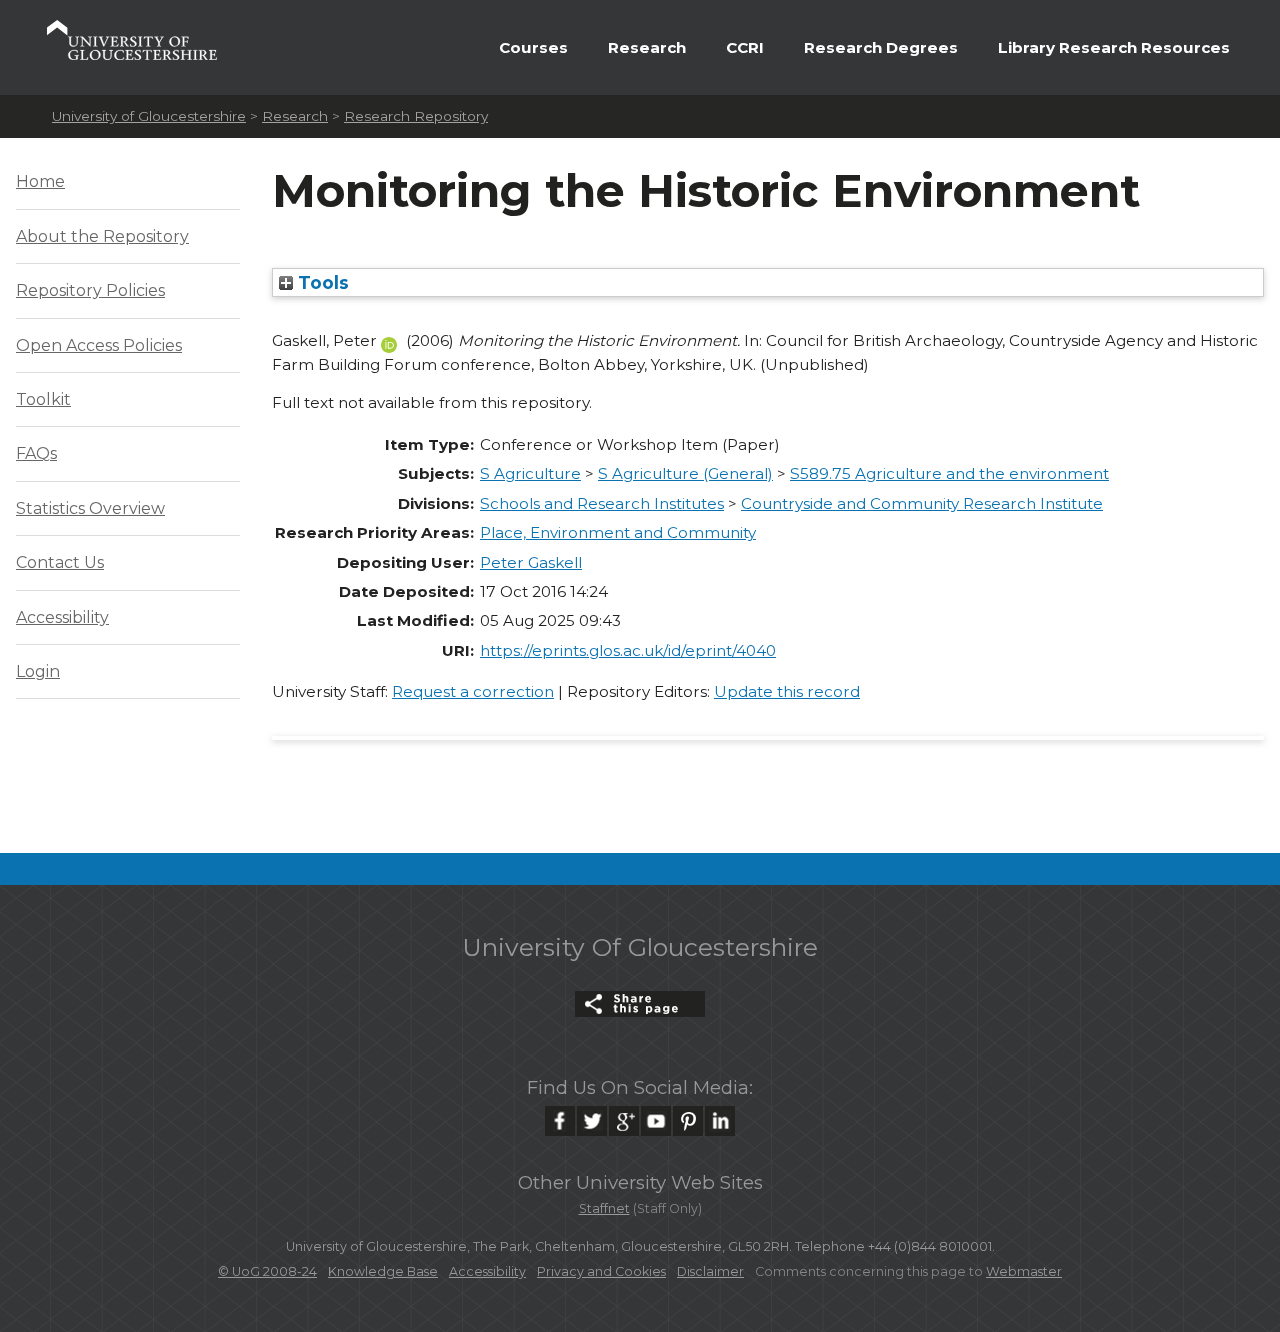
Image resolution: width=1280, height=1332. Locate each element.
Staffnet (604, 1208)
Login (38, 671)
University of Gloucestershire (149, 116)
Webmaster (1024, 1271)
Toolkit (43, 399)
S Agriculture (530, 473)
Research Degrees (881, 47)
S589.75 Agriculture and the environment (949, 473)
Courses (533, 47)
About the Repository (102, 236)
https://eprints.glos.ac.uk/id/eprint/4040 (628, 650)
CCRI (745, 47)
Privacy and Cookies (601, 1271)
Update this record (787, 691)
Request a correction (473, 691)
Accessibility (62, 617)
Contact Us (60, 562)
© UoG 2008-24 (267, 1271)
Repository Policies (90, 290)
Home (40, 181)
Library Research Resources (1114, 47)
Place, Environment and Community (618, 532)
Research (647, 47)
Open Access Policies (99, 345)
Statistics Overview (90, 508)
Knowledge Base (383, 1271)
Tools (321, 282)
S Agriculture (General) (685, 473)
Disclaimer (710, 1271)
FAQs (36, 453)
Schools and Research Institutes (602, 503)
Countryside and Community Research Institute (922, 503)
